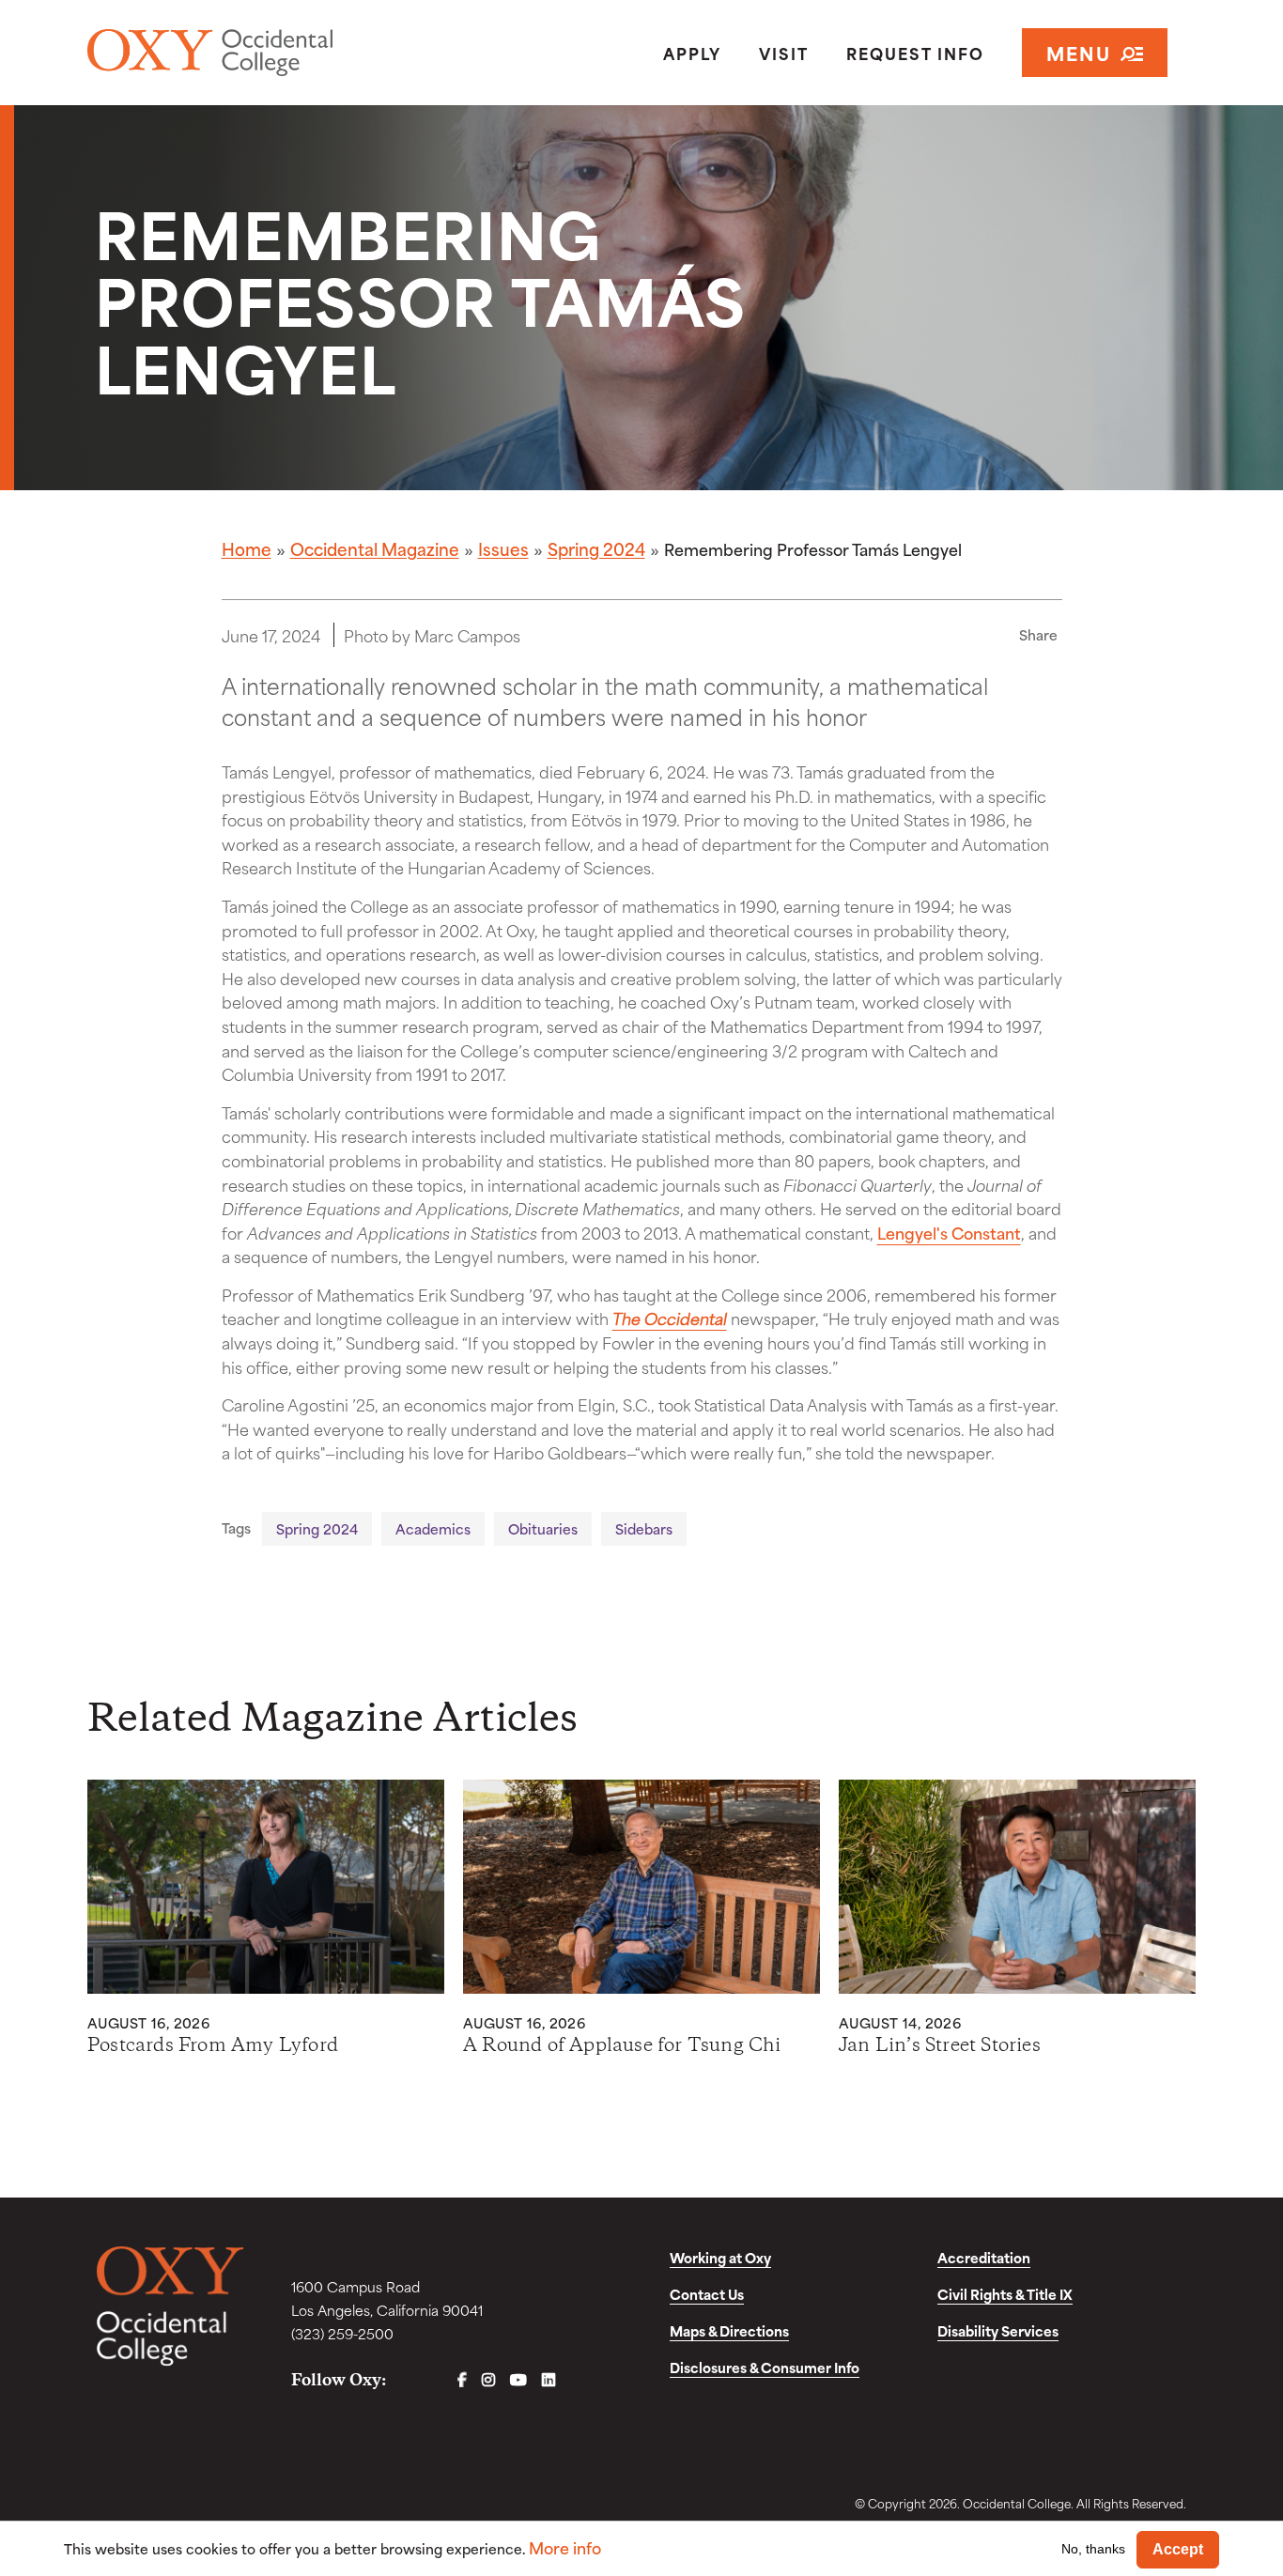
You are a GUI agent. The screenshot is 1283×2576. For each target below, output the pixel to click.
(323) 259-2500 (342, 2333)
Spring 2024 (596, 548)
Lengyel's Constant (949, 1232)
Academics (433, 1528)
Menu (1079, 52)
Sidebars (644, 1528)
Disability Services (998, 2330)
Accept (1178, 2549)
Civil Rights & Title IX (1005, 2294)
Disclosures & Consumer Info (765, 2367)
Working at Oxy (720, 2257)
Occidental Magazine (375, 548)
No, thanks (1093, 2549)
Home (247, 548)
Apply (692, 53)
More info (565, 2547)
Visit (784, 53)
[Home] (266, 53)
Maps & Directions (729, 2330)
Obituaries (543, 1528)
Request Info (915, 53)
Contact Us (707, 2294)
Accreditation (984, 2257)
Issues (503, 548)
